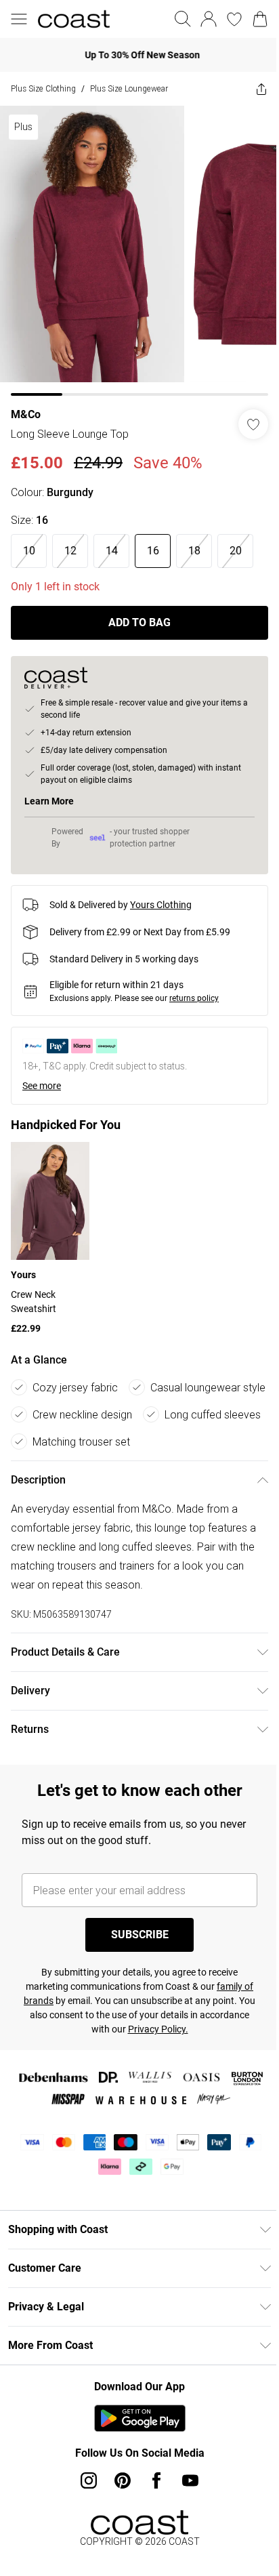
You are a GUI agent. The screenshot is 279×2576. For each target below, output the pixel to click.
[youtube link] (186, 2520)
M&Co (26, 404)
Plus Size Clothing (43, 88)
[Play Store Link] (134, 2457)
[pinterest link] (118, 2520)
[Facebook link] (152, 2520)
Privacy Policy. (178, 2068)
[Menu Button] (19, 19)
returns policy (194, 988)
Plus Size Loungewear (129, 88)
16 (153, 540)
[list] (134, 246)
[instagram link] (84, 2520)
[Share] (251, 89)
